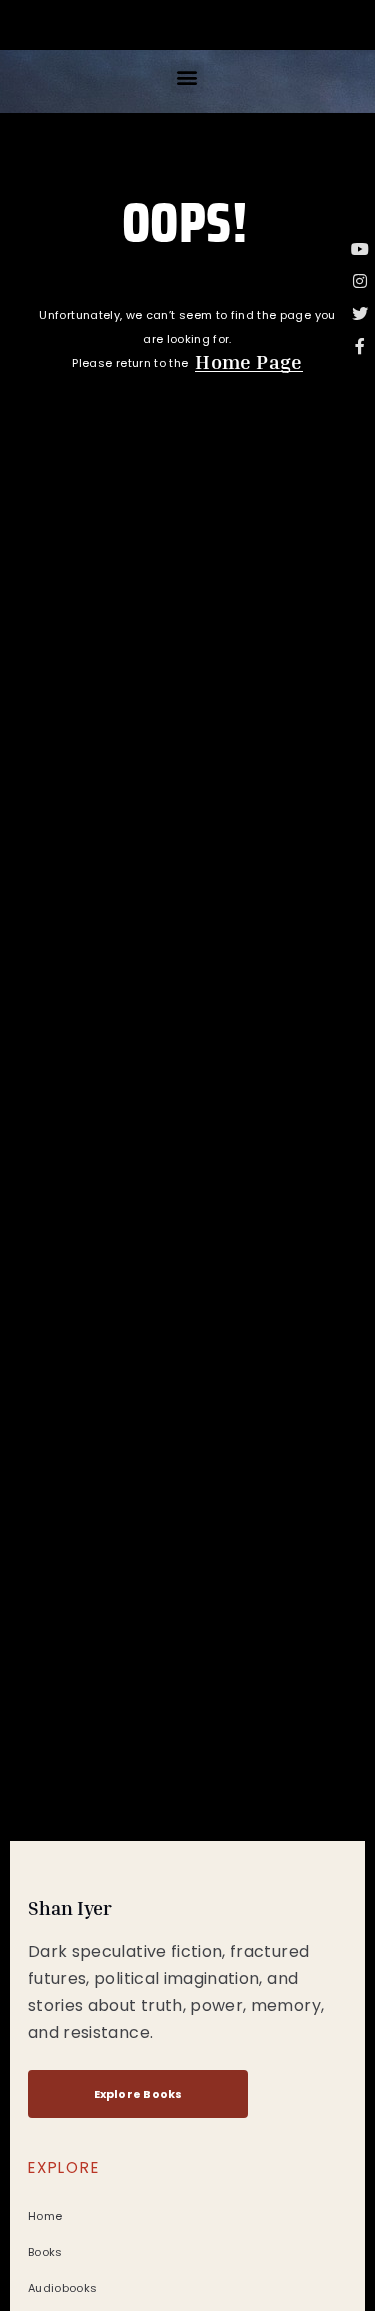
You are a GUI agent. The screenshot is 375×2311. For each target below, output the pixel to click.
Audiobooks (63, 2288)
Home (45, 2216)
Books (45, 2252)
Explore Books (138, 2094)
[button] (187, 76)
